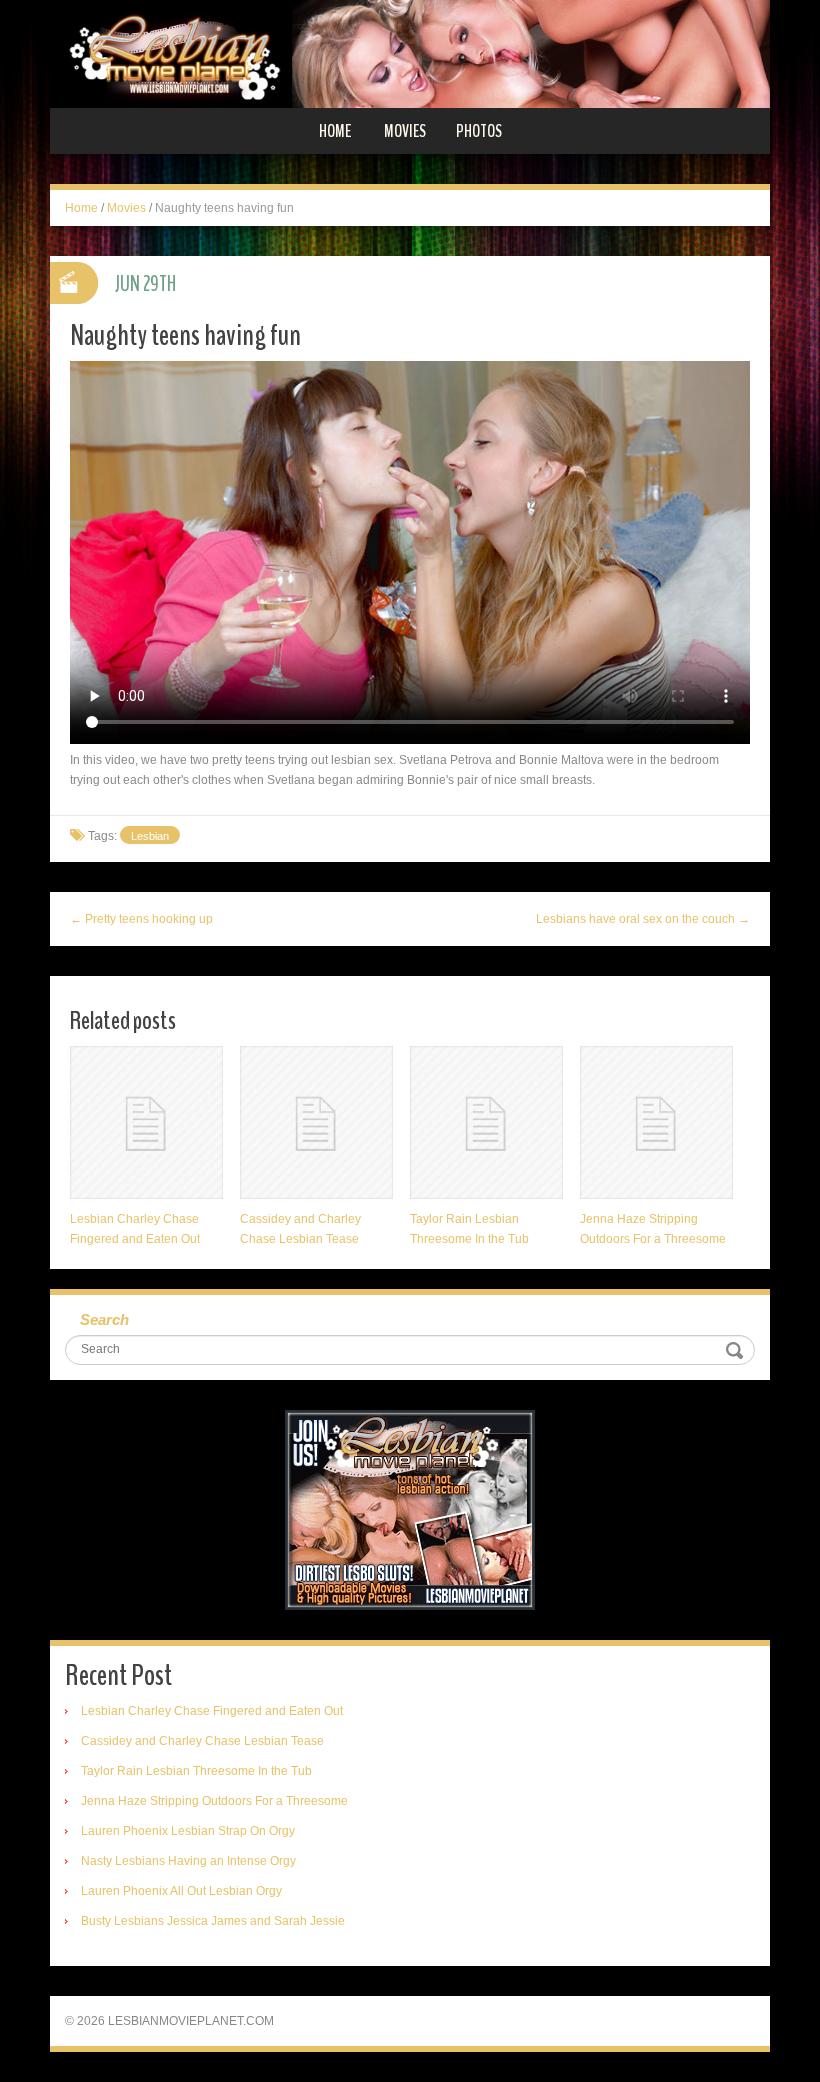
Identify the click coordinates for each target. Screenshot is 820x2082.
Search (104, 1319)
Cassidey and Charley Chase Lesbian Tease (202, 1741)
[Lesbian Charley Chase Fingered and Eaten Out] (146, 1122)
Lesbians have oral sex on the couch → (643, 919)
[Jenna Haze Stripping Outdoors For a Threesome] (656, 1122)
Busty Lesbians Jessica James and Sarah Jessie (213, 1921)
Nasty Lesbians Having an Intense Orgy (188, 1861)
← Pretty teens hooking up (141, 919)
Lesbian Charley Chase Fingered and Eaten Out (212, 1711)
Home (335, 131)
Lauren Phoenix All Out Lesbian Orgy (181, 1891)
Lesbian (150, 836)
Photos (479, 131)
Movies (405, 131)
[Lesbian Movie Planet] (410, 53)
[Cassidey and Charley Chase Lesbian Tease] (316, 1122)
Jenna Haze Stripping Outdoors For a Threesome (214, 1801)
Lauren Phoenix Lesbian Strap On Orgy (188, 1831)
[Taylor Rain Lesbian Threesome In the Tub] (486, 1122)
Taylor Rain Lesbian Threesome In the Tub (196, 1771)
